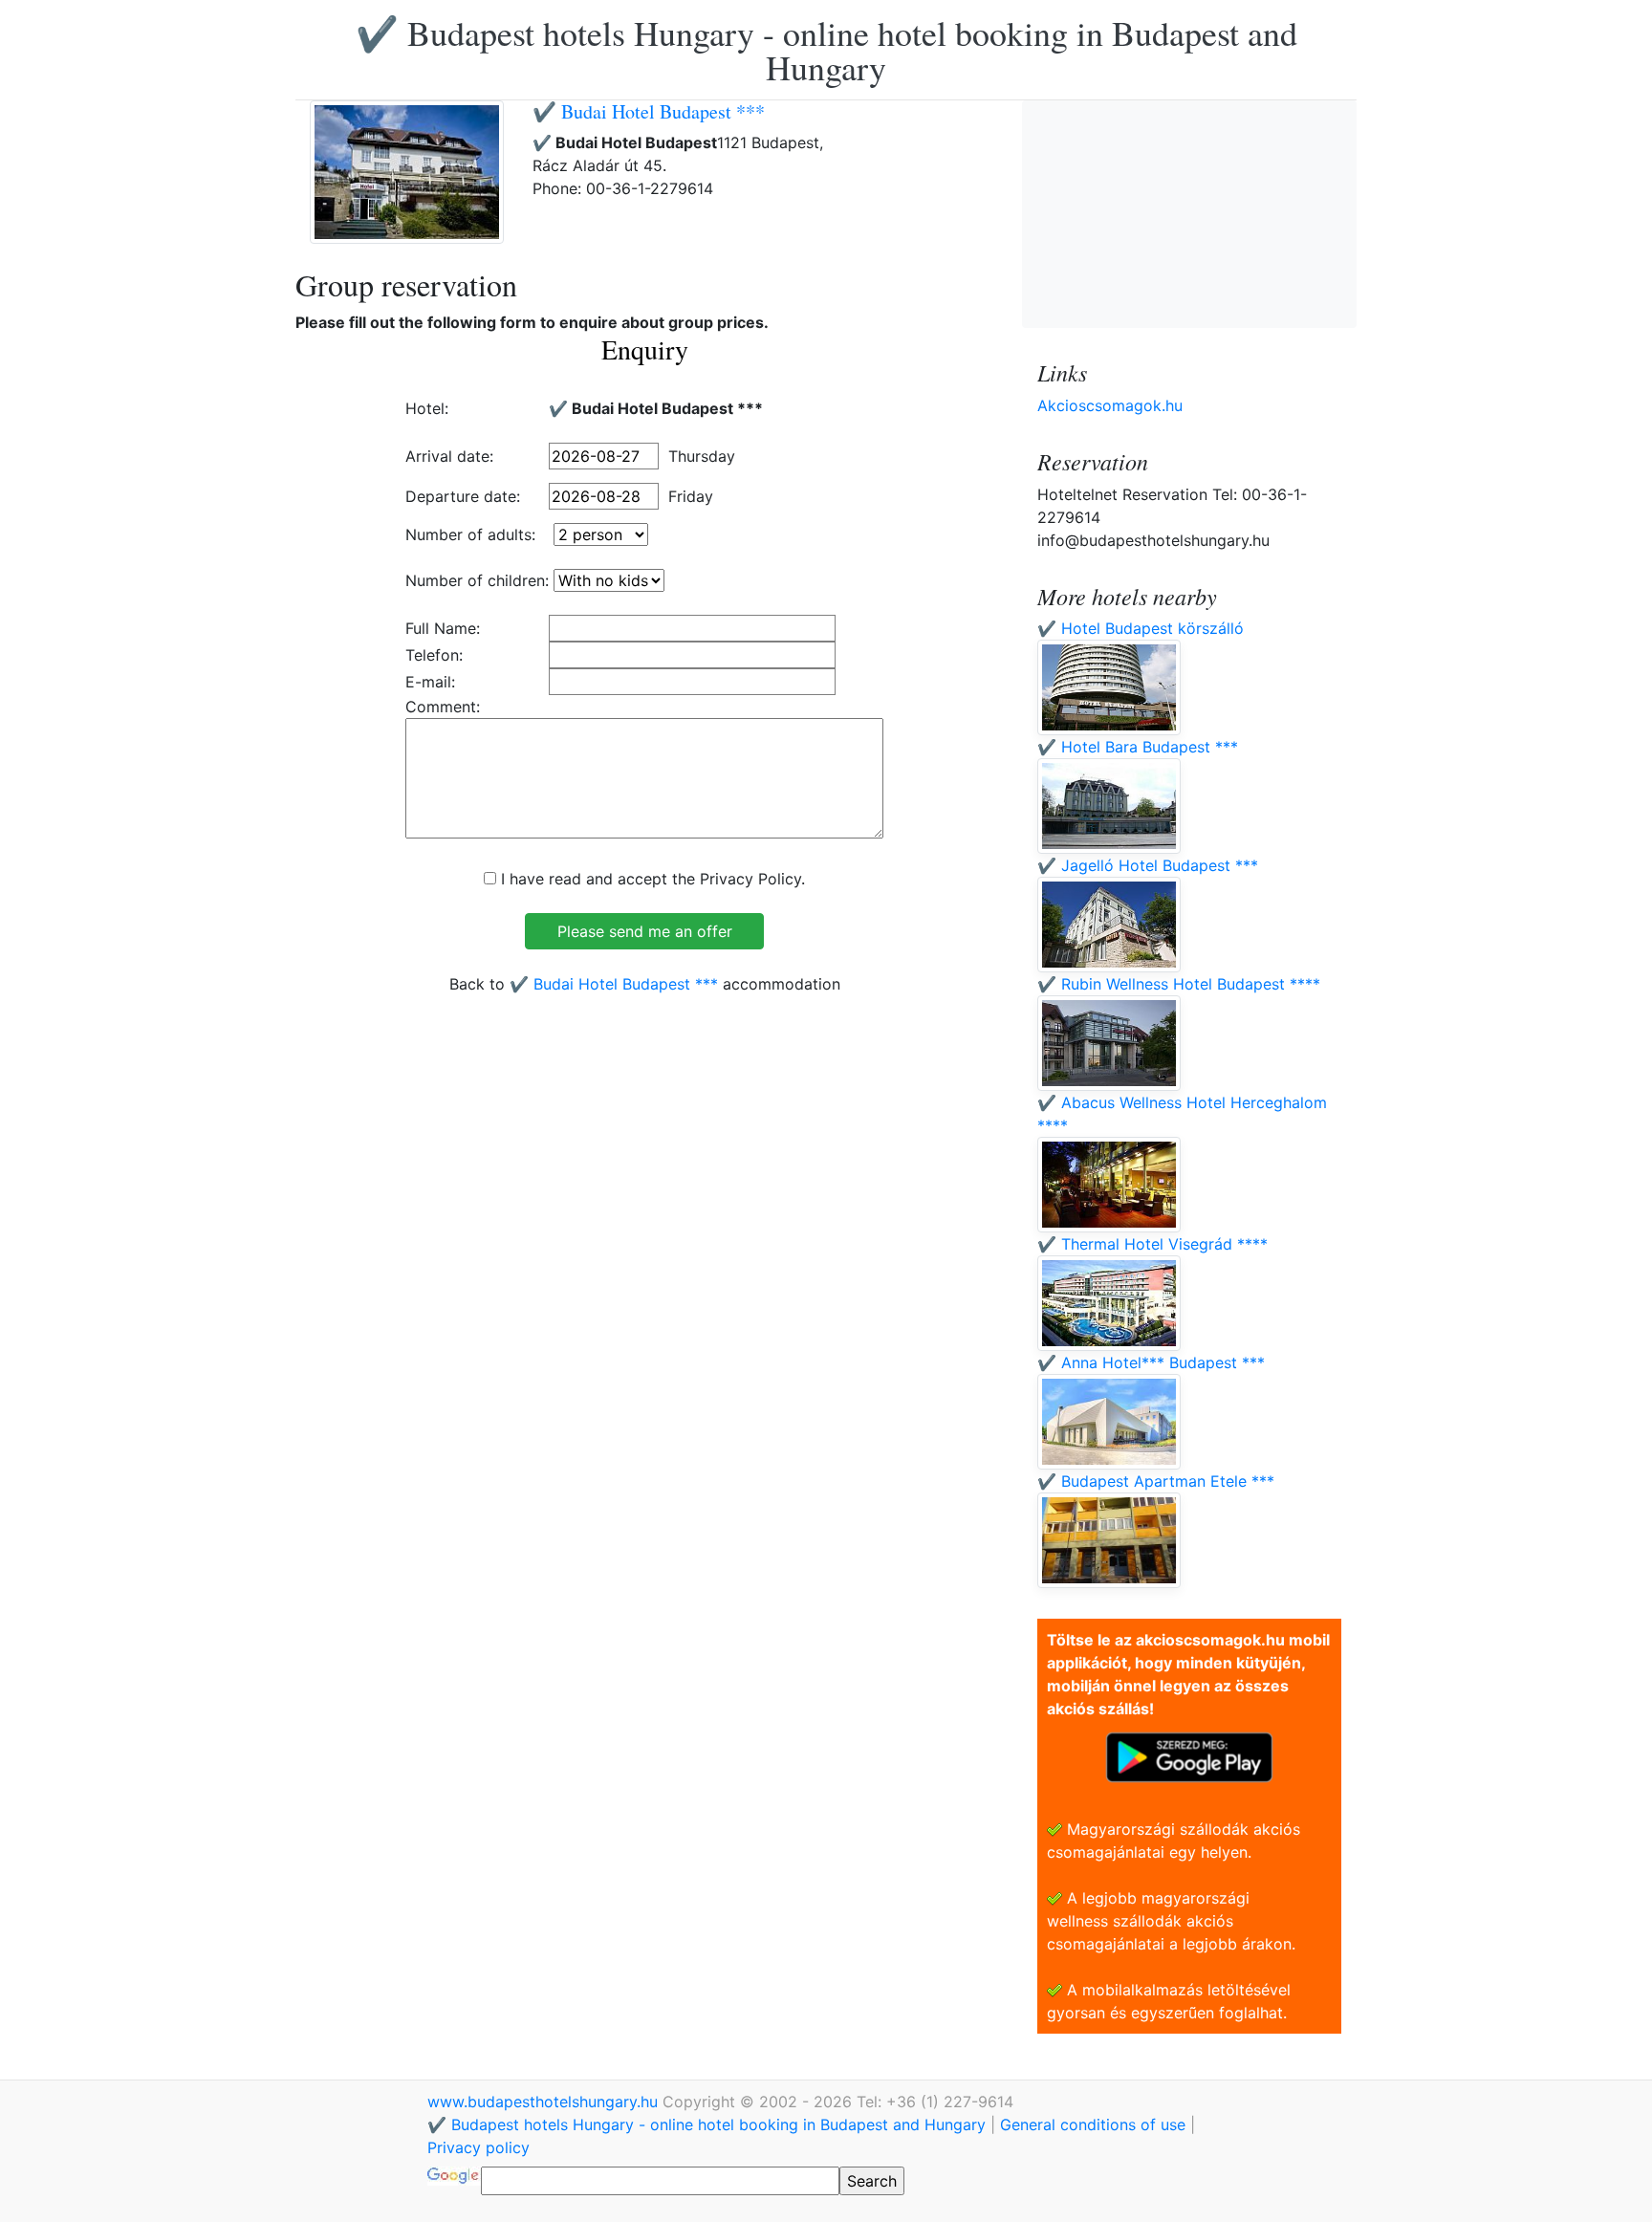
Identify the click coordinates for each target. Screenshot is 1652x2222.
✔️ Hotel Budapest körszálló (1141, 628)
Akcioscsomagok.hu (1110, 405)
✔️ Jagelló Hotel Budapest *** (1148, 865)
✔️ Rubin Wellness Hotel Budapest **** (1179, 984)
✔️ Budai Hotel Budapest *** (649, 111)
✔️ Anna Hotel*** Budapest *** (1151, 1362)
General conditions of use (1093, 2124)
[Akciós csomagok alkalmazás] (1189, 1755)
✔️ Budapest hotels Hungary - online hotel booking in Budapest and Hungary (826, 50)
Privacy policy (478, 2147)
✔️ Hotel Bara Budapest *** (1138, 747)
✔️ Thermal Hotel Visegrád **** (1152, 1244)
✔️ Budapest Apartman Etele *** (1156, 1481)
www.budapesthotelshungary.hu (545, 2102)
